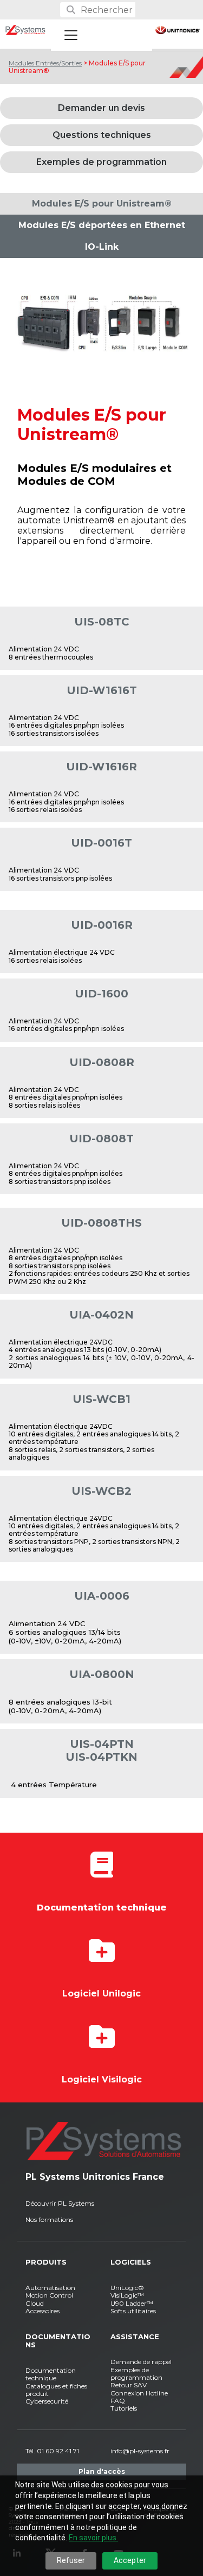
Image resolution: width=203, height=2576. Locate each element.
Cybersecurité (47, 2401)
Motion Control (49, 2295)
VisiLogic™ (127, 2295)
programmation (136, 2377)
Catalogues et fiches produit (56, 2390)
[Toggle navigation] (71, 35)
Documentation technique (51, 2374)
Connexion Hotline (139, 2393)
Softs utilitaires (133, 2311)
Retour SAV (129, 2385)
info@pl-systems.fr (140, 2451)
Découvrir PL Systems (60, 2203)
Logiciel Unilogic (101, 1993)
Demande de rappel (141, 2362)
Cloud (35, 2303)
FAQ (118, 2401)
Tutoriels (124, 2408)
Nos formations (49, 2219)
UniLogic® (127, 2288)
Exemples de (130, 2370)
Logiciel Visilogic (102, 2079)
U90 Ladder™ (132, 2303)
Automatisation (50, 2288)
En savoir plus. (93, 2538)
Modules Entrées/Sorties (45, 63)
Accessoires (42, 2311)
